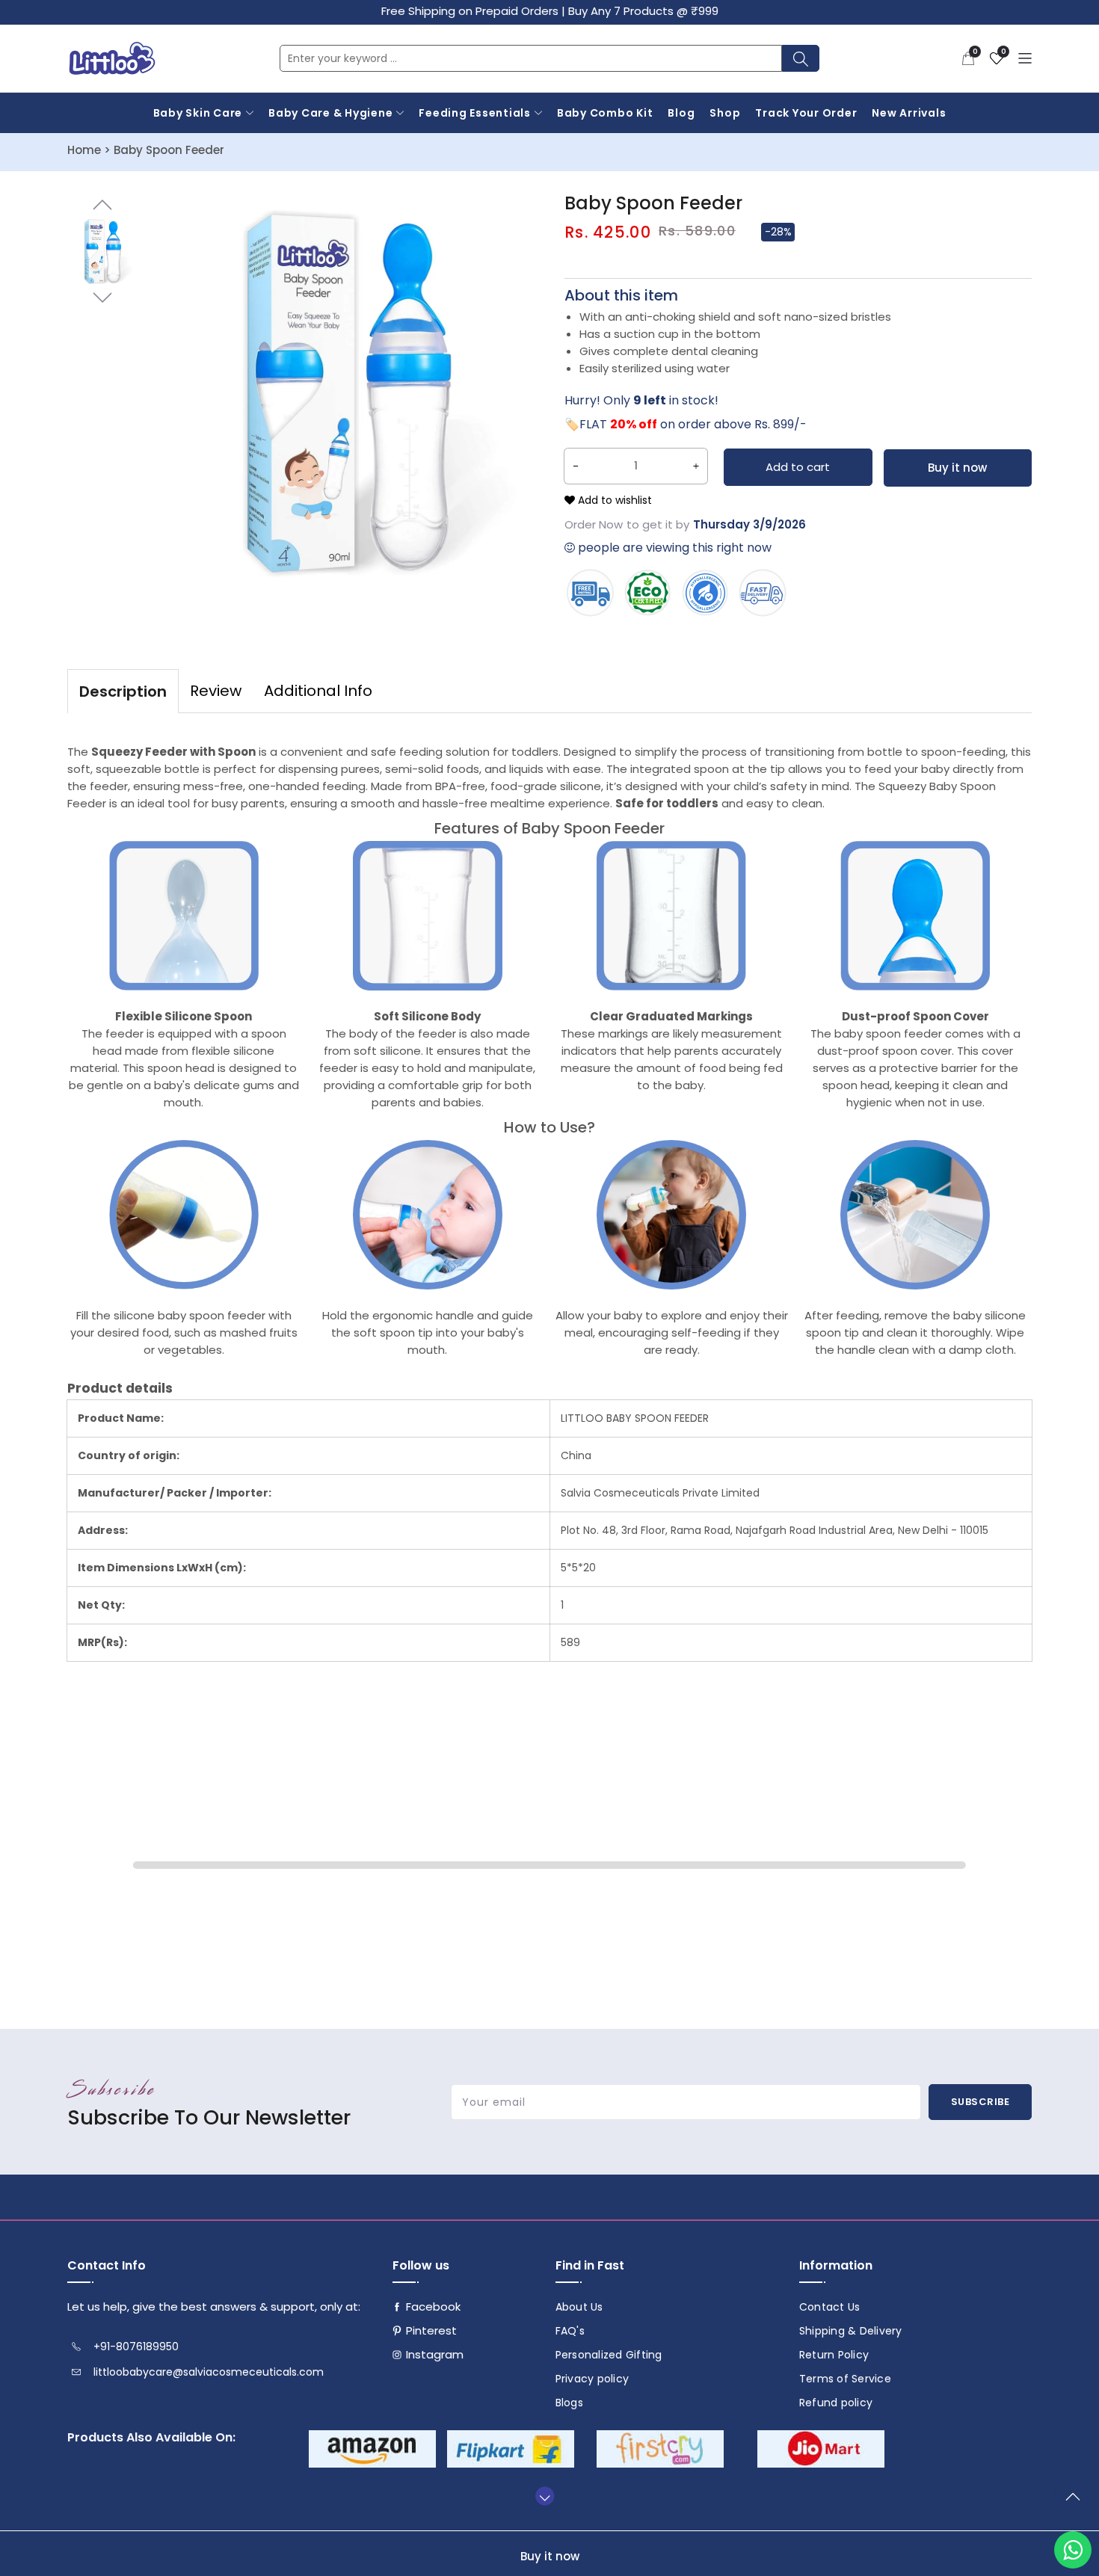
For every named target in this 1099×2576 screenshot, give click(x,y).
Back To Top (1077, 2503)
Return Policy (834, 2355)
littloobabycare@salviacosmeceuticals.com (209, 2372)
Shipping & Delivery (851, 2331)
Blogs (569, 2403)
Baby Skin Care (198, 113)
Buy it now (957, 468)
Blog (681, 113)
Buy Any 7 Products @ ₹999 (643, 11)
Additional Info (318, 691)
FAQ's (570, 2331)
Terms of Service (845, 2379)
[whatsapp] (1073, 2550)
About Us (579, 2307)
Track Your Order (806, 113)
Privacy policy (592, 2379)
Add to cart (798, 467)
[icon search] (801, 58)
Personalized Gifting (609, 2355)
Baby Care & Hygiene (330, 113)
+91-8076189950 (136, 2347)
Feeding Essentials (475, 113)
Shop (725, 113)
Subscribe (981, 2102)
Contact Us (830, 2307)
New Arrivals (909, 113)
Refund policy (836, 2403)
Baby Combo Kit (605, 113)
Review (216, 691)
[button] (968, 58)
